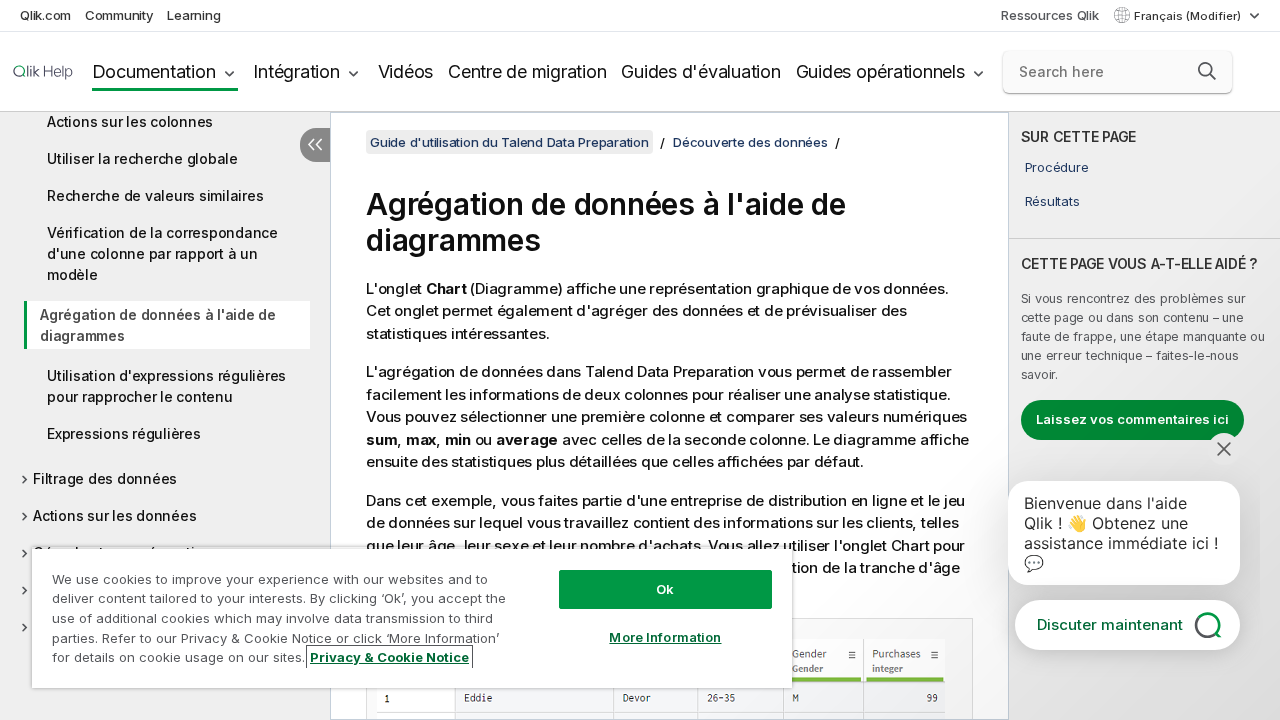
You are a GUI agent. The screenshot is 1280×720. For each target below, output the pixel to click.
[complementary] (1144, 416)
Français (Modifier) (1189, 16)
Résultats (1052, 201)
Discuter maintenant (1110, 624)
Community (119, 15)
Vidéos (406, 71)
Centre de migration (527, 71)
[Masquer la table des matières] (315, 145)
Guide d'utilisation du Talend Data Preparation (509, 142)
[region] (412, 617)
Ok (665, 589)
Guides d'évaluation (700, 71)
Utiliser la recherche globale (142, 158)
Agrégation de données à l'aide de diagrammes (158, 325)
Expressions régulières (124, 433)
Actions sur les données (114, 515)
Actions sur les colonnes (130, 121)
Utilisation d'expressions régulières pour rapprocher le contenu (166, 386)
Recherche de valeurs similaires (155, 195)
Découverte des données (750, 142)
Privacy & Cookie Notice (389, 657)
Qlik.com (45, 15)
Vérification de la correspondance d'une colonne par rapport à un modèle (162, 253)
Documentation (154, 71)
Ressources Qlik (1049, 15)
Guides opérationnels (880, 71)
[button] (1207, 71)
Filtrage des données (105, 478)
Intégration (296, 71)
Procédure (1057, 167)
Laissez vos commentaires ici (1132, 419)
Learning (193, 15)
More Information (665, 637)
